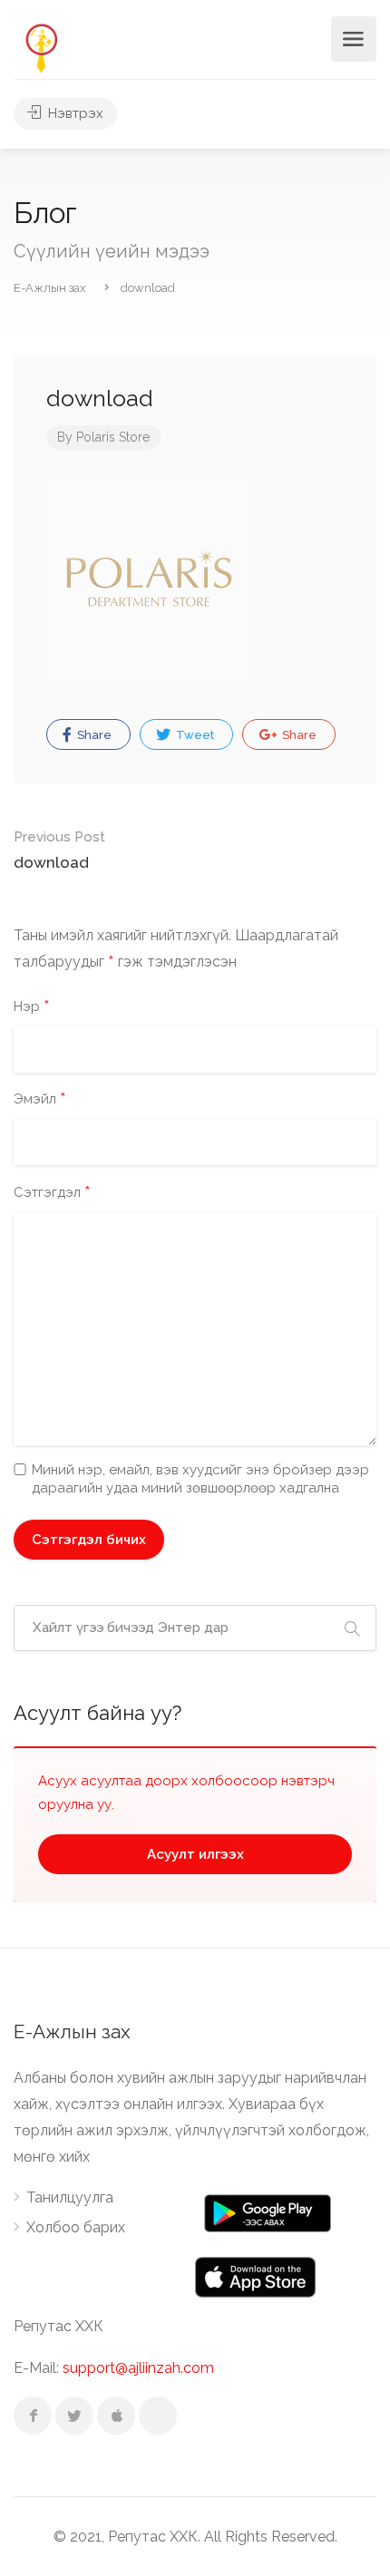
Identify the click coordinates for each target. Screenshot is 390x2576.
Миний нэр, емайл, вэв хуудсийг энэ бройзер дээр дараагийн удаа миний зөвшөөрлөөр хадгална (200, 1479)
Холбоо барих (76, 2227)
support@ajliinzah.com (138, 2368)
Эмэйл (40, 1100)
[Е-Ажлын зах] (41, 47)
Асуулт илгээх (195, 1854)
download (59, 850)
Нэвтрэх (74, 113)
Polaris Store (113, 437)
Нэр (32, 1007)
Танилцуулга (70, 2197)
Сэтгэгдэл (52, 1193)
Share (93, 735)
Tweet (194, 735)
